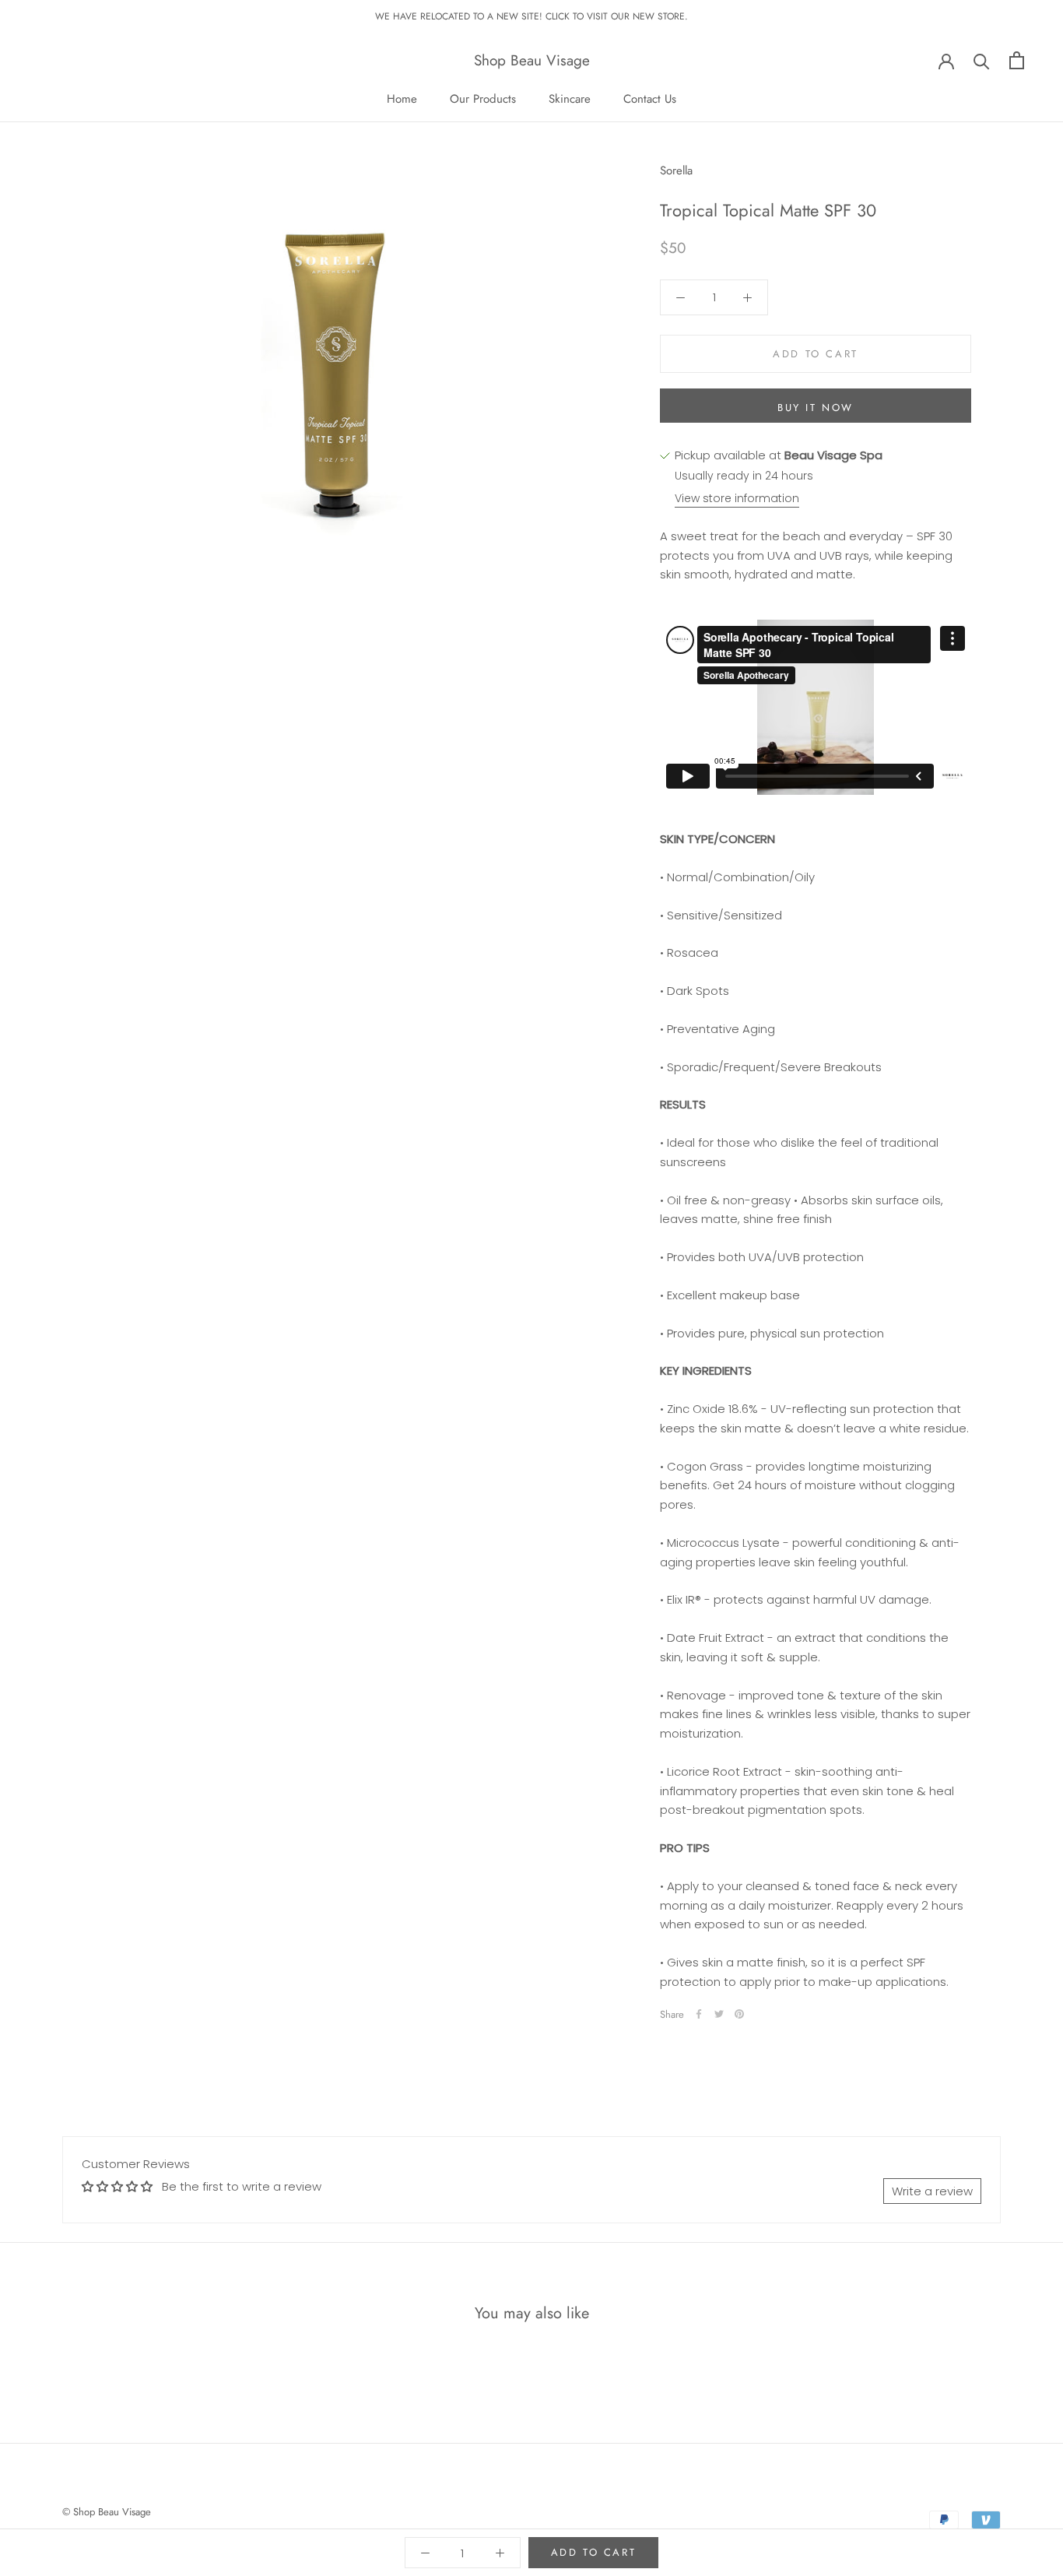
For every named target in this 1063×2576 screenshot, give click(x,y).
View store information (737, 498)
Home (402, 98)
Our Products (483, 98)
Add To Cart (594, 2552)
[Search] (982, 60)
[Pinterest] (739, 2014)
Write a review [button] (932, 2191)
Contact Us (650, 98)
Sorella (676, 170)
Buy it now (816, 408)
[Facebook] (699, 2014)
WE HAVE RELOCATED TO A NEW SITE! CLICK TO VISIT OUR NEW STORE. (531, 16)
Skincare (570, 98)
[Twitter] (719, 2014)
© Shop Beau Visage (107, 2512)
